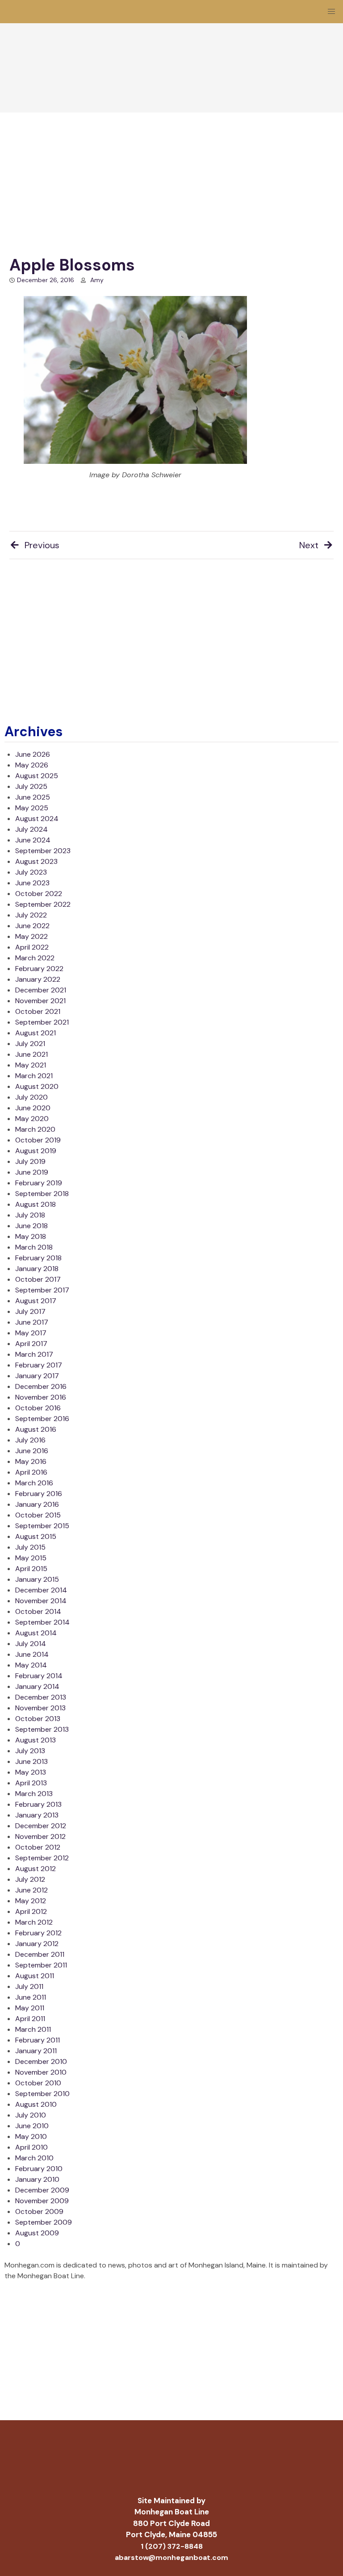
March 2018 (34, 1247)
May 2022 (31, 936)
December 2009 (42, 2190)
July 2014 (31, 1644)
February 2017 (39, 1365)
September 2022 (43, 904)
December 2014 (41, 1590)
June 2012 (31, 1890)
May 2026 (32, 765)
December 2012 (41, 1826)
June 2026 (33, 754)
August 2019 (36, 1151)
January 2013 (37, 1815)
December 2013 (41, 1697)
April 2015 (31, 1569)
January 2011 (36, 2051)
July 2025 (31, 786)
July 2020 (31, 1097)
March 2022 (35, 958)
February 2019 (39, 1183)
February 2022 (39, 969)
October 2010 (38, 2083)
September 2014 (42, 1622)
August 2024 (37, 819)
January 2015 (37, 1579)
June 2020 (33, 1108)
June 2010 (32, 2126)
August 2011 (35, 1976)
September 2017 (42, 1290)
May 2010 (31, 2136)
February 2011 (38, 2040)
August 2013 (36, 1740)
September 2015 (42, 1526)
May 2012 (31, 1901)
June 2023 (32, 883)
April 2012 (31, 1911)
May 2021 (31, 1065)
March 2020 (35, 1129)
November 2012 (40, 1836)
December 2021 (41, 990)
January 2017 (37, 1376)
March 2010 (34, 2158)
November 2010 (41, 2072)
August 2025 (37, 776)
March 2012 (34, 1922)
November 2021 (40, 1001)
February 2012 (38, 1933)
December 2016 (41, 1386)
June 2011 (31, 1997)
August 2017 (36, 1301)
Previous (42, 545)
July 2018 (30, 1215)
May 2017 (31, 1333)
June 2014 (32, 1654)
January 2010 (37, 2179)
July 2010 (31, 2115)
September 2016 (42, 1419)
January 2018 (37, 1269)
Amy (97, 280)
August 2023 (36, 861)
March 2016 (34, 1483)
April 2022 (32, 947)
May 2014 (31, 1665)
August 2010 (36, 2104)
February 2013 (38, 1804)
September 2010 (42, 2094)
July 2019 (30, 1161)
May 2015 (31, 1558)
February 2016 (39, 1494)
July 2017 (30, 1311)
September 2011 (41, 1965)
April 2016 (31, 1472)
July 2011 (29, 1986)
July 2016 (30, 1440)
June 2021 (31, 1054)
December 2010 (41, 2061)
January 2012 (37, 1944)
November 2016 (41, 1397)
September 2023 (43, 851)
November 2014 (41, 1601)
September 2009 (44, 2222)
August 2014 (36, 1633)
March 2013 (34, 1794)
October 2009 (39, 2211)
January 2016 (37, 1504)
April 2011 (30, 2019)
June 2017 (32, 1322)
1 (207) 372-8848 (172, 2546)
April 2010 (31, 2147)
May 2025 (32, 808)
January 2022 (38, 979)
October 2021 (38, 1011)
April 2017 (31, 1344)
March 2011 (33, 2029)
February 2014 (39, 1676)
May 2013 (31, 1772)
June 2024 (33, 840)
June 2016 (32, 1451)
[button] (331, 12)
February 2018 (38, 1258)
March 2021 (34, 1076)
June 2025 (33, 797)
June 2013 (31, 1761)
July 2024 (31, 829)
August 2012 (36, 1869)
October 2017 (38, 1279)
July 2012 (30, 1879)
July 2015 (30, 1547)
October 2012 (38, 1847)
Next (309, 545)
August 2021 (36, 1033)
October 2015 (38, 1515)
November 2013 (40, 1708)
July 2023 (31, 872)
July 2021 (30, 1044)
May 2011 (30, 2008)
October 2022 (39, 894)
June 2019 (32, 1172)
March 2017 (34, 1354)
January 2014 (37, 1686)
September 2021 (42, 1022)
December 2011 (40, 1954)
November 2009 (42, 2201)
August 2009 (37, 2233)
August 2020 (37, 1086)
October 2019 (38, 1140)
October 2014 (38, 1611)
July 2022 (31, 915)
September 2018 (42, 1194)
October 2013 (38, 1719)
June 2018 (31, 1226)
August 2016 (36, 1429)
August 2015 (36, 1536)
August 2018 (36, 1204)
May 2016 (31, 1461)
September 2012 (42, 1858)
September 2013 (42, 1729)
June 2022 (32, 926)
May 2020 (32, 1119)
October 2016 (38, 1408)
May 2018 (31, 1236)
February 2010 (39, 2169)
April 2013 (31, 1783)
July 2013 (30, 1751)
